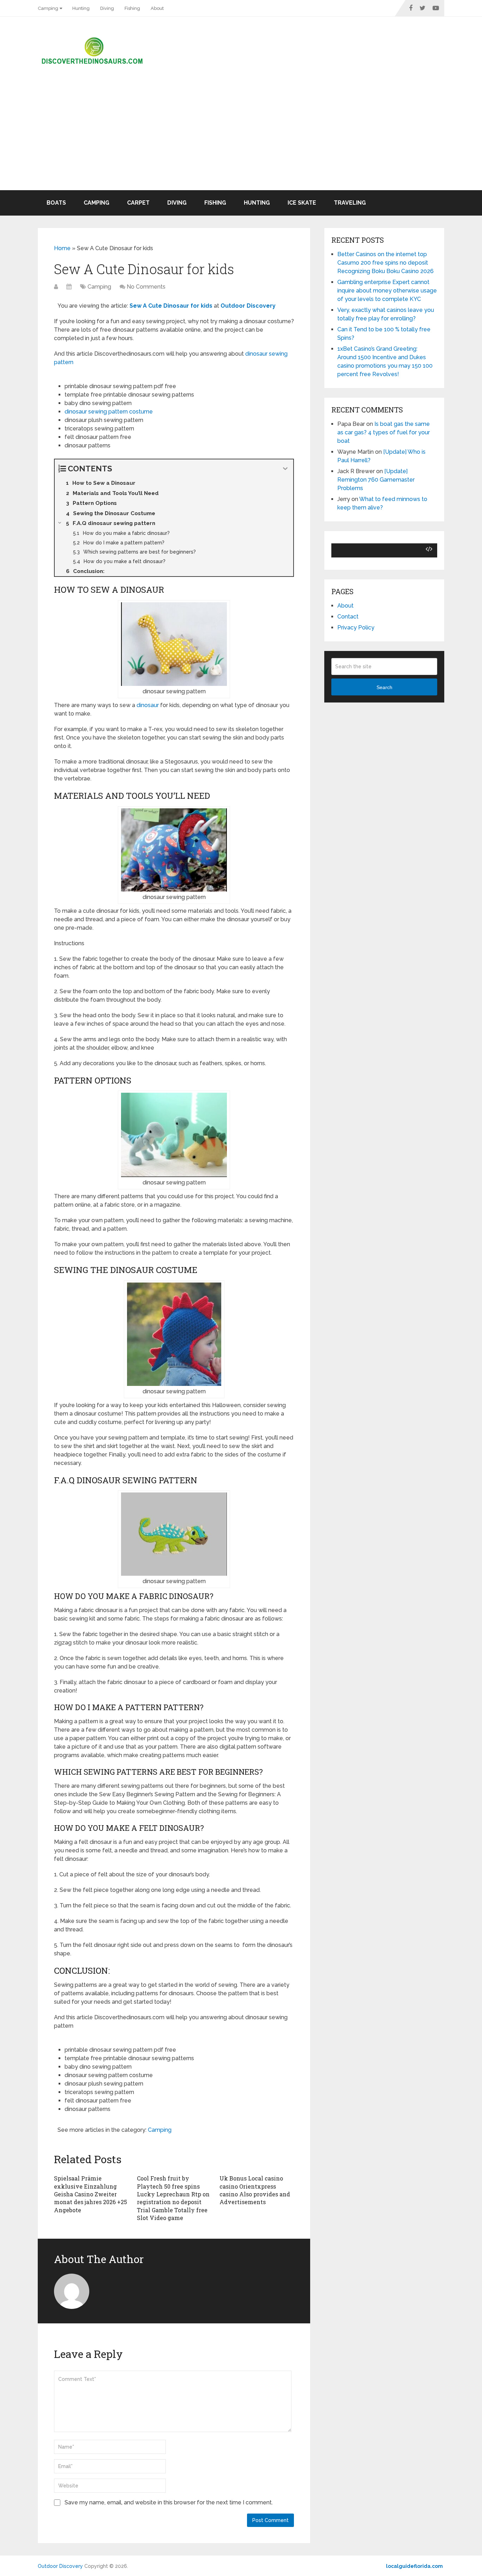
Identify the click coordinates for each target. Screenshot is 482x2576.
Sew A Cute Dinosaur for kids (171, 306)
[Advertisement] (241, 137)
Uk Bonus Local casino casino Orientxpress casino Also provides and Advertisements (255, 2190)
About (157, 8)
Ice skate (302, 203)
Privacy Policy (356, 628)
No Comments (146, 287)
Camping (48, 8)
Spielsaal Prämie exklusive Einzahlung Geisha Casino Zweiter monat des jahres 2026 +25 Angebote (91, 2194)
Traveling (350, 203)
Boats (56, 203)
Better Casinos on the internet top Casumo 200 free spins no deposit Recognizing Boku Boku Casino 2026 (385, 263)
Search (384, 687)
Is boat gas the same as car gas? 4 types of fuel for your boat (384, 432)
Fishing (132, 8)
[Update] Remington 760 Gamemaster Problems (376, 480)
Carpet (138, 203)
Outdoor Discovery (60, 2566)
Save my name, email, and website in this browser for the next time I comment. (169, 2502)
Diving (107, 8)
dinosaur (148, 705)
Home (62, 248)
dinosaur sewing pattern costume (109, 412)
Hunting (81, 8)
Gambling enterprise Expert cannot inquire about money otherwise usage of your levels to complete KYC (387, 291)
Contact (348, 617)
